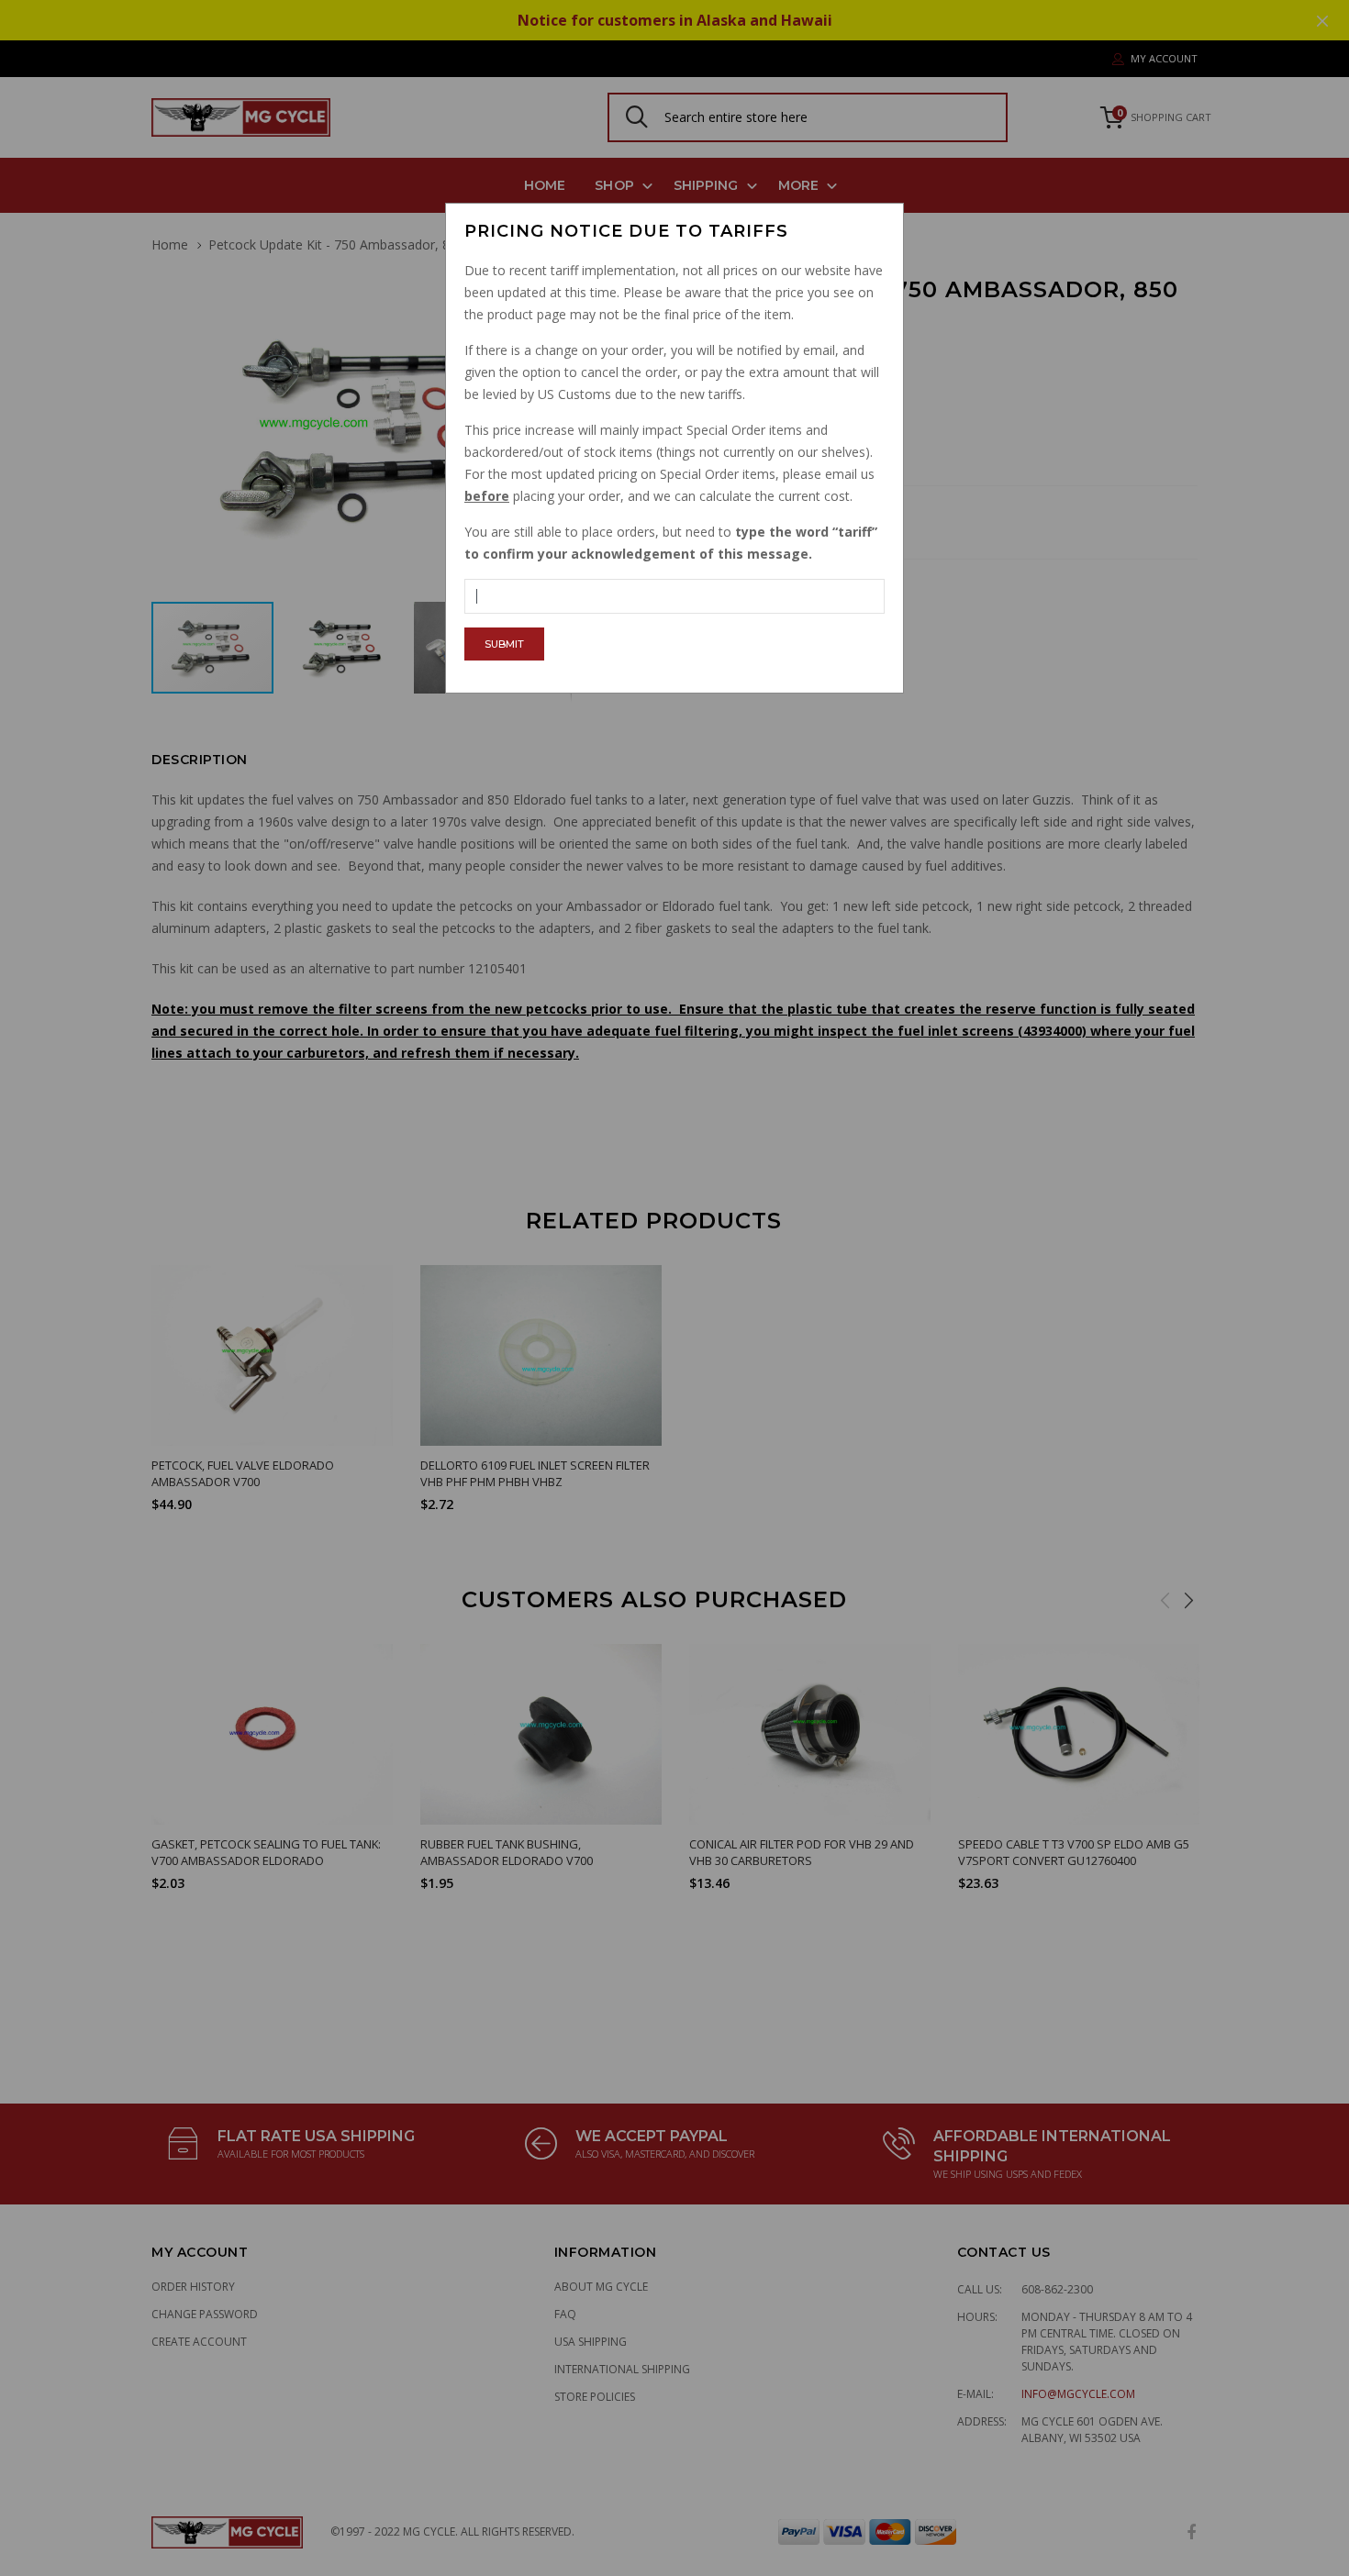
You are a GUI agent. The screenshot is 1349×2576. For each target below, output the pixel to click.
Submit (504, 644)
